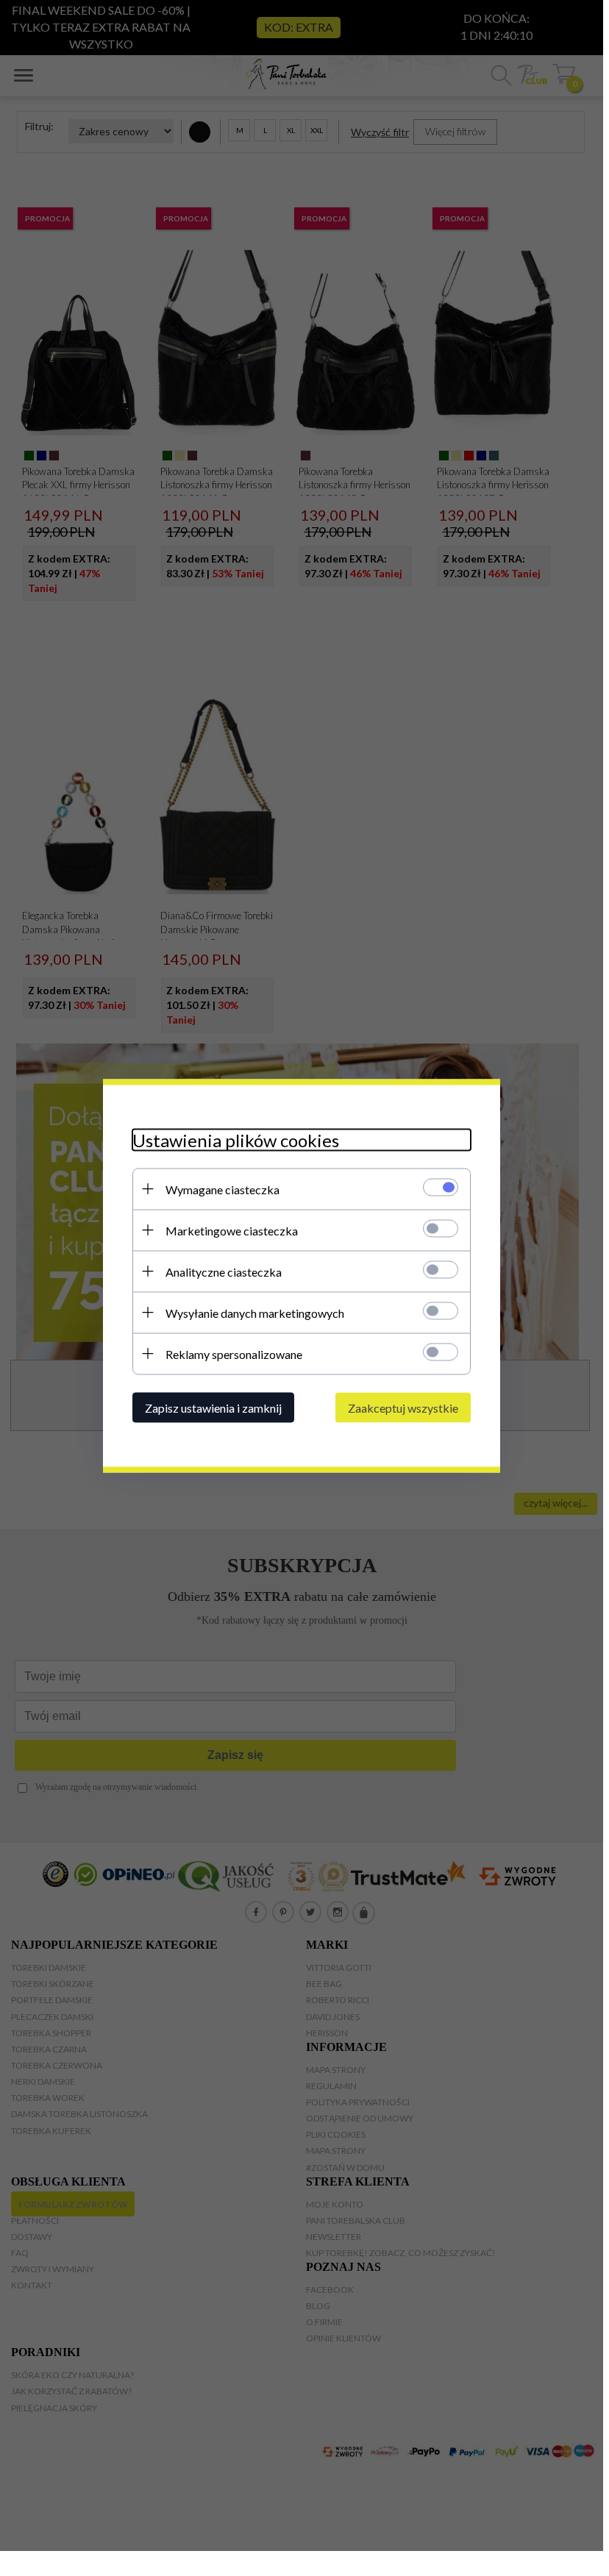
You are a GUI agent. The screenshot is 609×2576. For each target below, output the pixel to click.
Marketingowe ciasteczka (232, 1230)
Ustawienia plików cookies (236, 1139)
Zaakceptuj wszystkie (403, 1407)
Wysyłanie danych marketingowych (255, 1312)
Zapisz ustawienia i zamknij (213, 1407)
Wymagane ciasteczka (222, 1189)
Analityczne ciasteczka (224, 1271)
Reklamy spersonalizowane (234, 1353)
